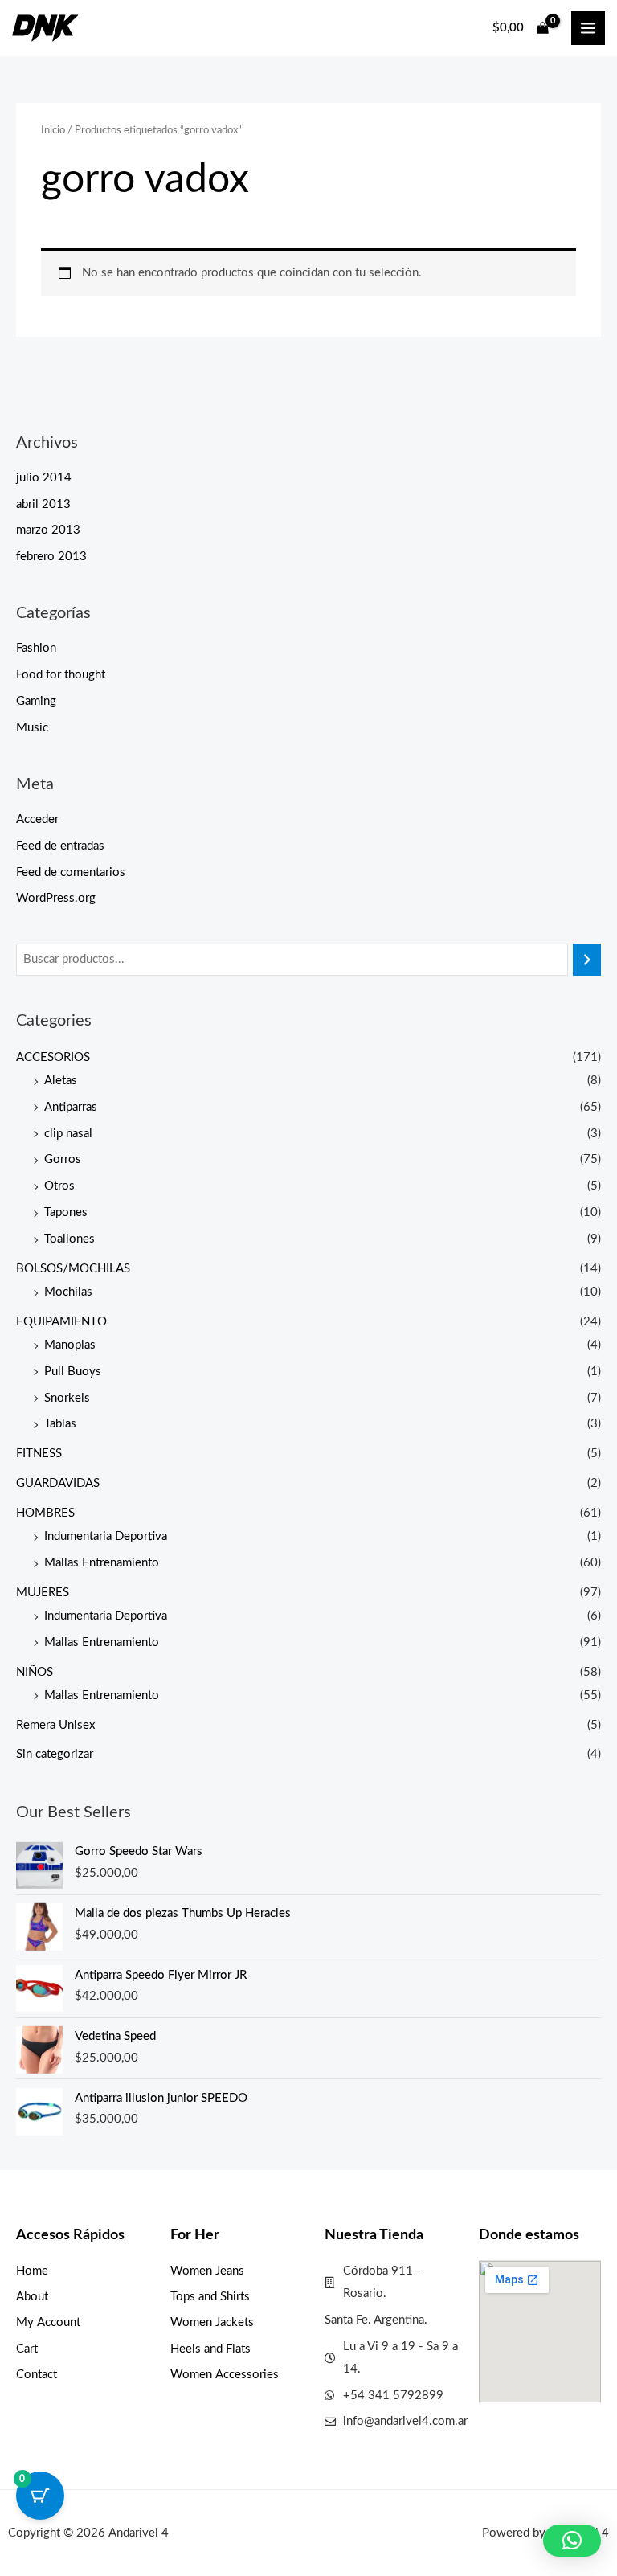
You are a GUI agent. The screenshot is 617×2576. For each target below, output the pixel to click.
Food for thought (61, 675)
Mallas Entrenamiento (102, 1563)
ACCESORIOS (53, 1057)
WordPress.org (56, 898)
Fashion (36, 648)
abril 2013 (43, 504)
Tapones (66, 1212)
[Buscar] (587, 960)
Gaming (36, 701)
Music (32, 728)
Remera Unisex (55, 1725)
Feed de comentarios (71, 872)
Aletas (61, 1081)
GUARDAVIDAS (58, 1483)
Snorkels (67, 1398)
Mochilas (68, 1292)
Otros (59, 1186)
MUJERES (43, 1593)
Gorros (63, 1159)
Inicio (53, 130)
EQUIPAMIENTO (61, 1322)
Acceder (37, 819)
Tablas (60, 1424)
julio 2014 (44, 478)
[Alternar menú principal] (588, 28)
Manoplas (70, 1345)
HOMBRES (45, 1513)
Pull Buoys (73, 1372)
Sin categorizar (55, 1754)
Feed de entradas (60, 846)
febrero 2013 (51, 557)
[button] (572, 2541)
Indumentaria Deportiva (106, 1536)
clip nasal (68, 1134)
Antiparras (71, 1107)
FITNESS (39, 1454)
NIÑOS (35, 1672)
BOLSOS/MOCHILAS (73, 1269)
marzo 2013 (48, 530)
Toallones (69, 1239)
